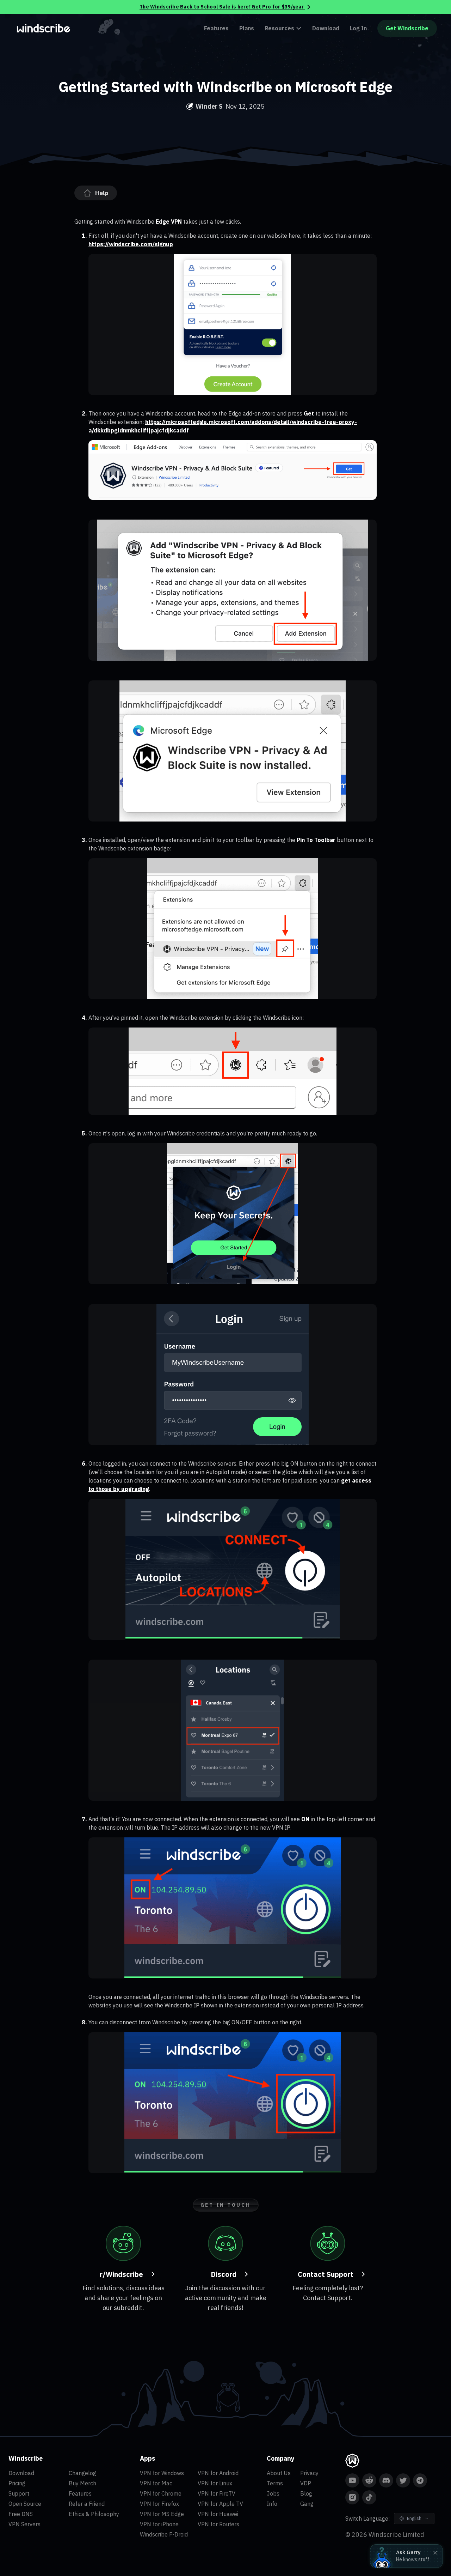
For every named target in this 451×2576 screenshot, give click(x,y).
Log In (358, 28)
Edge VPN (169, 222)
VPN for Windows (162, 2473)
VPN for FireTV (217, 2493)
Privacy (309, 2473)
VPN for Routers (218, 2524)
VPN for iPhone (159, 2524)
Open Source (25, 2504)
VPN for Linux (215, 2483)
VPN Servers (24, 2524)
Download (326, 28)
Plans (247, 28)
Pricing (17, 2483)
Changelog (82, 2473)
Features (216, 28)
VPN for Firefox (159, 2504)
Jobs (273, 2493)
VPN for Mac (156, 2483)
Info (272, 2504)
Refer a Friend (87, 2504)
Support (19, 2493)
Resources (279, 28)
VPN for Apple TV (220, 2504)
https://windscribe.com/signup (131, 244)
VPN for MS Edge (162, 2514)
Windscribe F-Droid (164, 2534)
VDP (306, 2483)
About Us (279, 2473)
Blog (306, 2493)
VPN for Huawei (218, 2514)
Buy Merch (82, 2483)
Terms (275, 2483)
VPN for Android (218, 2473)
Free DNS (21, 2514)
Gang (307, 2504)
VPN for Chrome (161, 2493)
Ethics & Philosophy (94, 2514)
